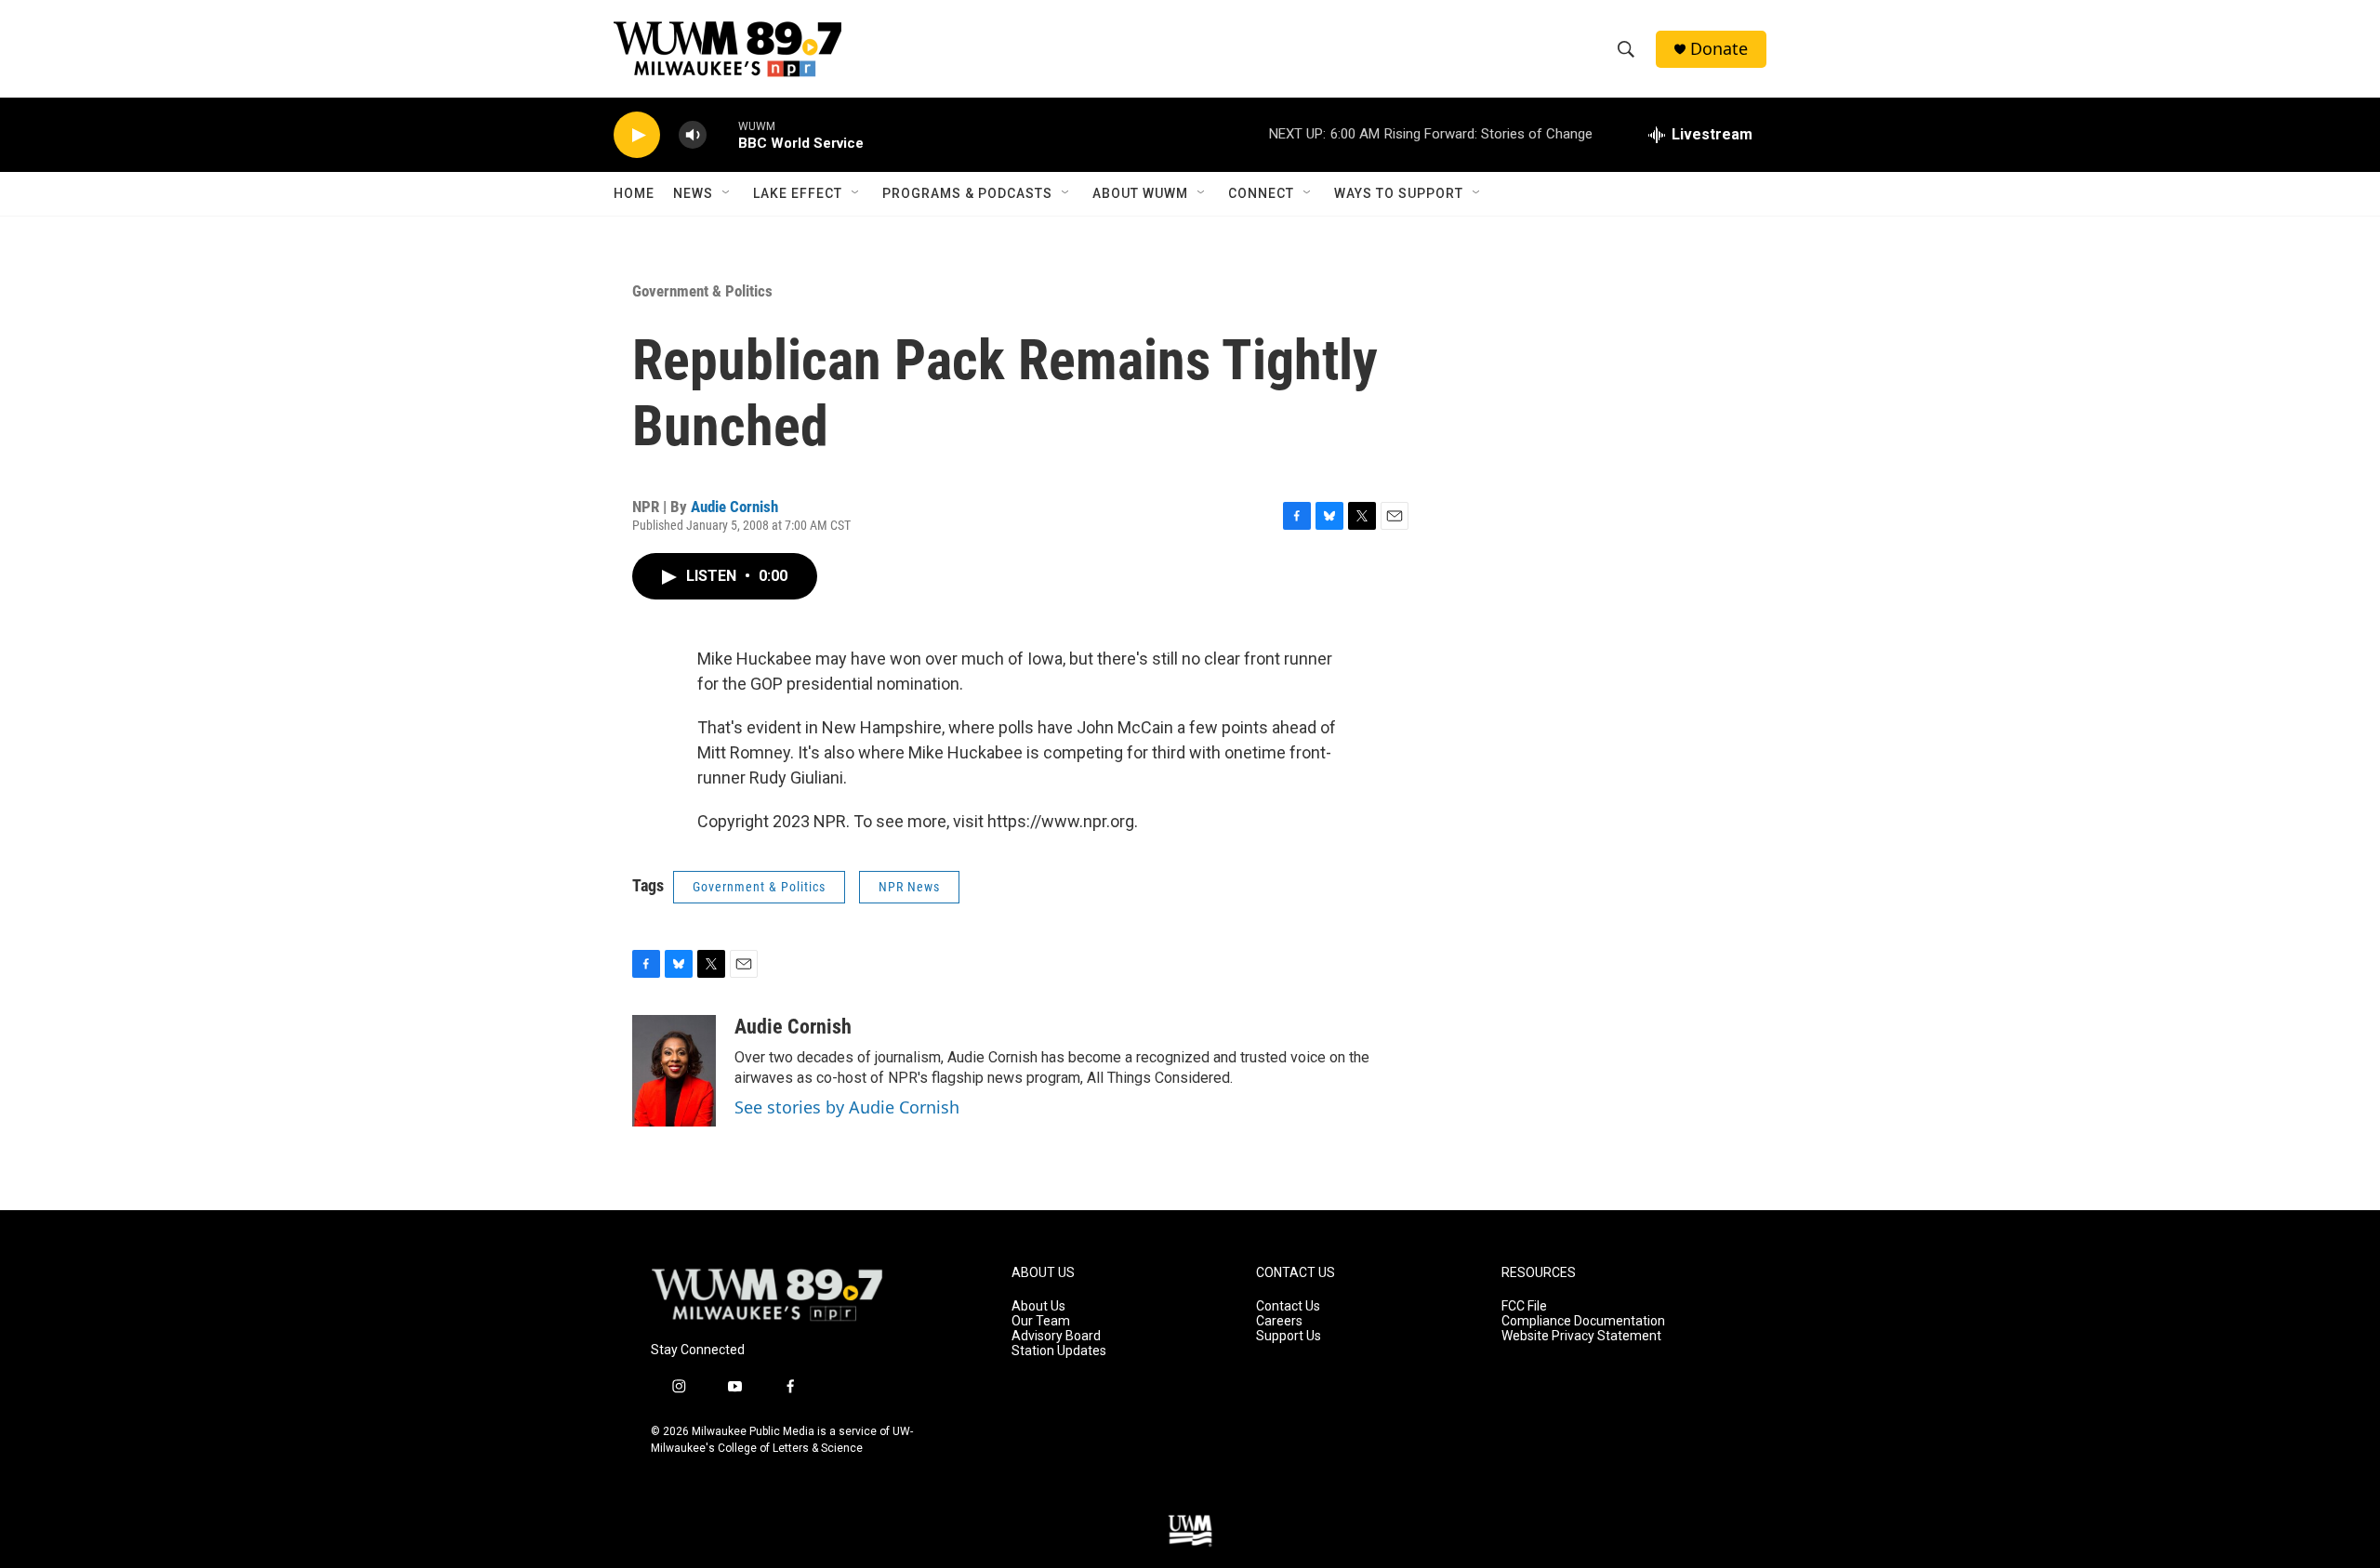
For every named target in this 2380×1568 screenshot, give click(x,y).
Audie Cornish (734, 507)
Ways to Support (1399, 193)
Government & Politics (702, 291)
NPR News (909, 887)
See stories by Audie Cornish (847, 1107)
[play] (637, 135)
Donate (1719, 49)
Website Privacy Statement (1581, 1336)
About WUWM (1140, 193)
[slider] (722, 134)
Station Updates (1059, 1351)
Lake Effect (798, 193)
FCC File (1524, 1306)
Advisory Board (1056, 1336)
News (693, 193)
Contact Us (1288, 1306)
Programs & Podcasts (967, 193)
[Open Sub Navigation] (727, 193)
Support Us (1289, 1336)
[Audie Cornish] (674, 1071)
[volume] (693, 135)
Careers (1279, 1321)
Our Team (1041, 1321)
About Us (1038, 1306)
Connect (1261, 193)
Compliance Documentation (1583, 1321)
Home (634, 193)
